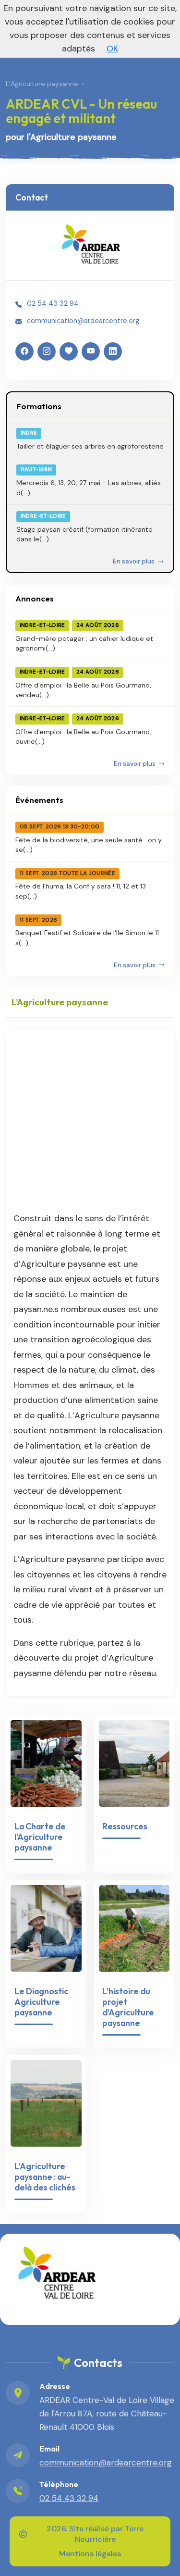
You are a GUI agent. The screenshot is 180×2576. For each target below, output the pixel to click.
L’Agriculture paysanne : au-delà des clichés (45, 2177)
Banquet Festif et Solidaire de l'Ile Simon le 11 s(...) (87, 938)
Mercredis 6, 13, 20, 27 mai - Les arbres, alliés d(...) (89, 488)
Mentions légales (90, 2554)
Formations (39, 406)
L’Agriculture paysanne (42, 84)
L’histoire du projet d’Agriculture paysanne (128, 2007)
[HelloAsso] (69, 351)
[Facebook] (24, 351)
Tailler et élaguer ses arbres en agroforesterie (90, 446)
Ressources (125, 1826)
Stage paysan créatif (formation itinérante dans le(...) (84, 534)
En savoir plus (134, 561)
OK (112, 49)
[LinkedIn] (113, 351)
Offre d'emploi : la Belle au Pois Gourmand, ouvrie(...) (83, 737)
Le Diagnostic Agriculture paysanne (41, 2002)
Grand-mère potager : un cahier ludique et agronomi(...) (84, 643)
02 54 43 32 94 (53, 303)
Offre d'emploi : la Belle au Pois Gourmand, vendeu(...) (83, 690)
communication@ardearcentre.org (83, 321)
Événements (39, 800)
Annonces (35, 598)
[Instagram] (47, 351)
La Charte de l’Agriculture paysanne (40, 1837)
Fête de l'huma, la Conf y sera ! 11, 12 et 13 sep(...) (81, 891)
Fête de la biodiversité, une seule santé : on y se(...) (89, 845)
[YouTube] (91, 351)
